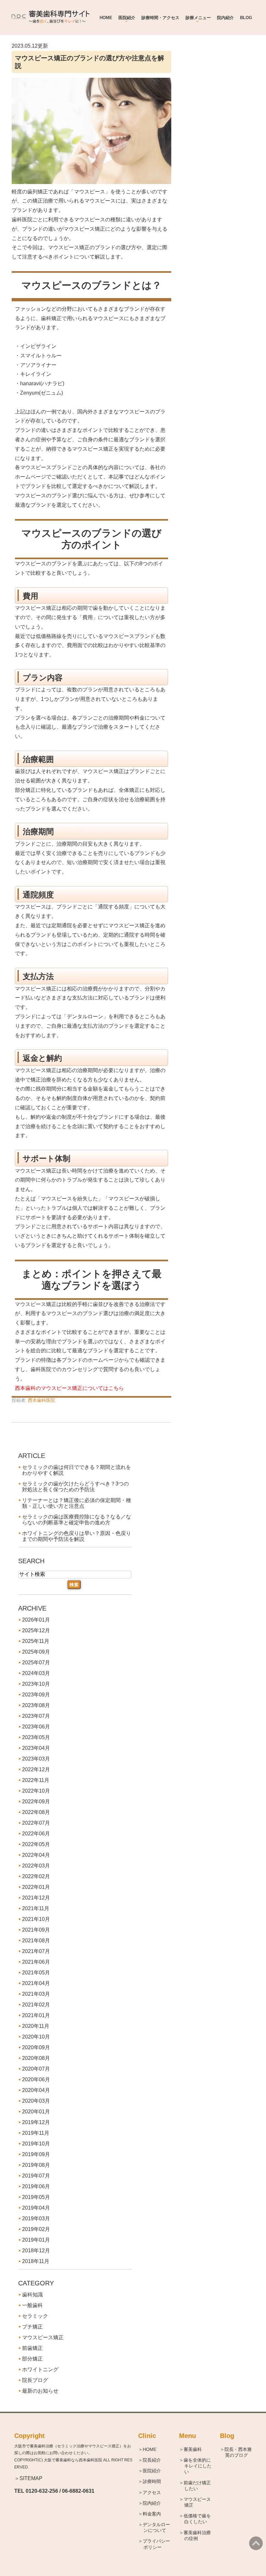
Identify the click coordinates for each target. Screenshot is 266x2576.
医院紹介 (127, 18)
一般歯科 (32, 2305)
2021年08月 (36, 1941)
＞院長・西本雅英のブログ (238, 2452)
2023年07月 (36, 1716)
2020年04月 (36, 2090)
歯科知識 (32, 2295)
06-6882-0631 (78, 2491)
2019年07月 (36, 2176)
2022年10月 (36, 1791)
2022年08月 (36, 1812)
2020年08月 (36, 2058)
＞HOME (150, 2449)
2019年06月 (36, 2186)
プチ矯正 (32, 2327)
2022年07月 (36, 1823)
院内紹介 (225, 18)
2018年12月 (36, 2251)
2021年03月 (36, 1994)
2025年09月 (36, 1652)
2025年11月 (36, 1641)
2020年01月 (36, 2112)
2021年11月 (36, 1908)
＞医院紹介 (152, 2471)
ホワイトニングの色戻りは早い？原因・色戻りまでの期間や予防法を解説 (77, 1536)
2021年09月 (36, 1930)
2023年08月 (36, 1705)
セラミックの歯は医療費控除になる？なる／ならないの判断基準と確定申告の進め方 (77, 1520)
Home (106, 18)
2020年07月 (36, 2069)
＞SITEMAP (28, 2478)
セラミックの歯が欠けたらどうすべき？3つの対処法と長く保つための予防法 (75, 1487)
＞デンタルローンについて (157, 2527)
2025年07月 (36, 1663)
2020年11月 (36, 2026)
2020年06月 (36, 2079)
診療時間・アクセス (160, 18)
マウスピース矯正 (43, 2337)
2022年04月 (36, 1855)
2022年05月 (36, 1844)
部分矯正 (32, 2359)
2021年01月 (36, 2015)
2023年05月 (36, 1737)
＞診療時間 (152, 2481)
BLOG (246, 18)
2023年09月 (36, 1695)
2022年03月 (36, 1866)
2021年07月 (36, 1951)
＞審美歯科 (193, 2449)
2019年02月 (36, 2229)
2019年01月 (36, 2240)
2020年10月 (36, 2037)
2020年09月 (36, 2047)
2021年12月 (36, 1898)
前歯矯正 (32, 2348)
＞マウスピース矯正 (198, 2502)
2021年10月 (36, 1919)
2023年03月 (36, 1759)
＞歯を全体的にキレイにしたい (198, 2466)
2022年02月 (36, 1876)
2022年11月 (36, 1780)
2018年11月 (36, 2261)
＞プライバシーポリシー (157, 2544)
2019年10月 (36, 2144)
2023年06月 (36, 1727)
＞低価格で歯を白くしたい (198, 2519)
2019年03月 (36, 2218)
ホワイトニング (40, 2369)
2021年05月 (36, 1973)
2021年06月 (36, 1962)
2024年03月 (36, 1673)
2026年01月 (36, 1620)
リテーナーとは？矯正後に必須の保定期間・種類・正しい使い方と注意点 (77, 1503)
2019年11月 (36, 2133)
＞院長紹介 (152, 2460)
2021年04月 (36, 1983)
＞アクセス (152, 2492)
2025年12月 (36, 1630)
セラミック (35, 2316)
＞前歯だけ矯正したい (198, 2486)
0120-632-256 (42, 2491)
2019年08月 (36, 2165)
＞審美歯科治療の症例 (198, 2536)
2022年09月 (36, 1802)
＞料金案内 (152, 2514)
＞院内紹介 (152, 2503)
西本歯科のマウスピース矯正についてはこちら (69, 1388)
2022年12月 (36, 1769)
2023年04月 (36, 1748)
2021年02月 (36, 2005)
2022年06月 (36, 1834)
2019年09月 (36, 2154)
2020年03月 (36, 2101)
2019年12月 (36, 2122)
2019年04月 (36, 2208)
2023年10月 (36, 1684)
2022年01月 (36, 1887)
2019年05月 (36, 2197)
